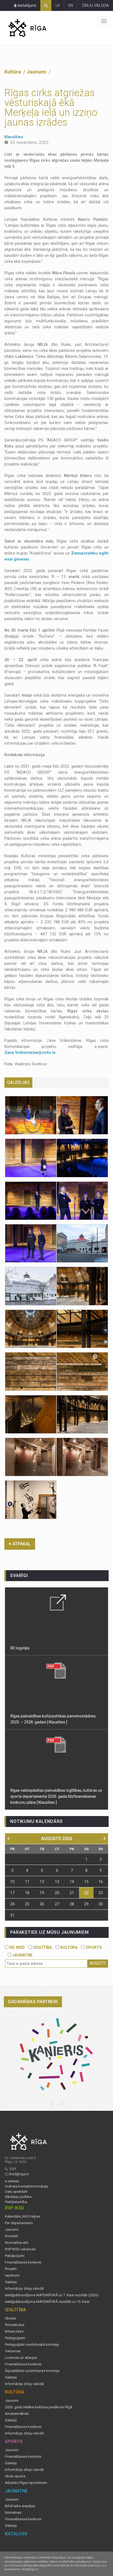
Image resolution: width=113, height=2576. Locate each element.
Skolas (10, 2318)
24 (12, 1904)
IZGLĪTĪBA (42, 1947)
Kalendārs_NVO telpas (23, 2217)
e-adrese (12, 2181)
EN (71, 5)
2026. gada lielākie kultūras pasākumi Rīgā (39, 2407)
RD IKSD (17, 1947)
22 (86, 1893)
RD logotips (20, 1648)
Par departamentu (19, 2223)
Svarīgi (19, 1576)
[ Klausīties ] (57, 1722)
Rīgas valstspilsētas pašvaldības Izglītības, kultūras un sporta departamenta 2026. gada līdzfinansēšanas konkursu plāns (56, 1796)
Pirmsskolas (15, 2325)
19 (42, 1893)
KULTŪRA (68, 1947)
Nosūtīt (98, 1963)
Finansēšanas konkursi (23, 2262)
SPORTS (93, 1947)
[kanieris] (56, 2054)
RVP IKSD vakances (20, 2249)
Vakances (13, 2351)
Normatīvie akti (17, 2243)
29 (86, 1904)
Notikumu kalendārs (36, 1821)
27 (57, 1904)
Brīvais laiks (14, 2332)
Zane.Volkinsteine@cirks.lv (30, 1053)
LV (58, 5)
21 (72, 1893)
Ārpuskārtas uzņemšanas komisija (32, 2371)
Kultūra (13, 72)
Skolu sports (15, 2476)
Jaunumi (37, 72)
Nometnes (13, 2513)
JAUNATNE (22, 1955)
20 (57, 1893)
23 (101, 1893)
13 (57, 1882)
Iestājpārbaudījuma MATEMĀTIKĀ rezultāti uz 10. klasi (47, 2302)
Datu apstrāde (16, 2192)
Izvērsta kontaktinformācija (26, 2186)
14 (72, 1882)
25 (27, 1904)
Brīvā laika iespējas (20, 2506)
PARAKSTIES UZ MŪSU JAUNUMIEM (49, 1932)
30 (101, 1904)
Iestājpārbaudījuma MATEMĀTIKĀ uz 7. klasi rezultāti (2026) (52, 2295)
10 (12, 1882)
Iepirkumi (12, 2276)
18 (27, 1893)
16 (101, 1882)
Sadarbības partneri (33, 2002)
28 (72, 1904)
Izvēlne (104, 21)
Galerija (11, 2282)
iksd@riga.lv (19, 2174)
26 (42, 1904)
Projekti (11, 2269)
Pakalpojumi (15, 2256)
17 (12, 1893)
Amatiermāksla (17, 2414)
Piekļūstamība (16, 2202)
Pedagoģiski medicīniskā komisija (32, 2345)
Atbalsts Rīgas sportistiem (26, 2483)
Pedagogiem (15, 2338)
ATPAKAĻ (22, 1544)
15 (86, 1882)
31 (12, 1915)
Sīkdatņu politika (18, 2197)
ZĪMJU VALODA (95, 5)
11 (27, 1882)
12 (42, 1882)
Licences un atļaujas (21, 2358)
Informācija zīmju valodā (24, 2289)
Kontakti (12, 2236)
